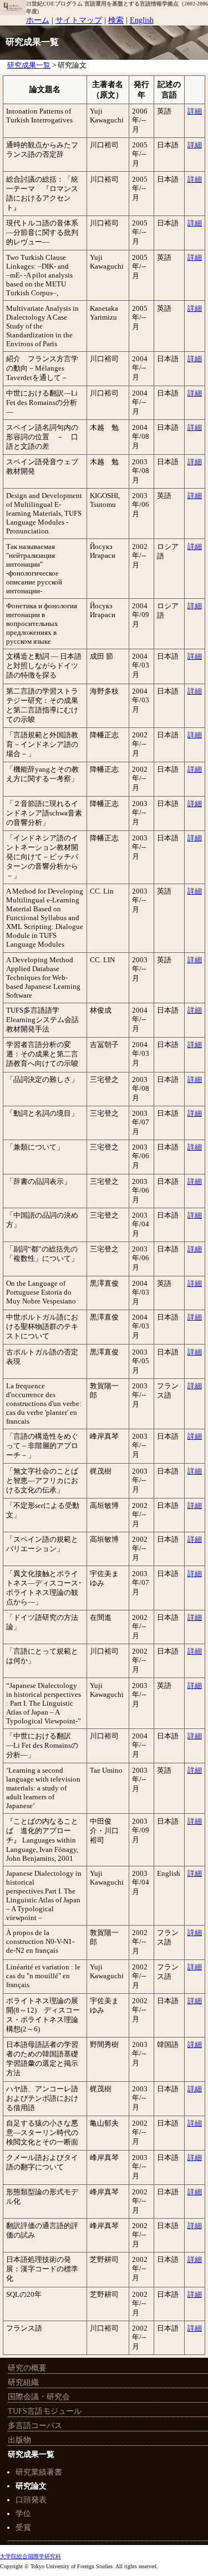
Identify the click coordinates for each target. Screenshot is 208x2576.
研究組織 (23, 2382)
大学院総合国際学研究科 (31, 2556)
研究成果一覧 (29, 65)
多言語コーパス (35, 2426)
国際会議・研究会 (39, 2397)
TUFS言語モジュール (45, 2411)
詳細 (195, 111)
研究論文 (31, 2486)
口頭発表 (31, 2500)
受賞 (23, 2528)
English (142, 20)
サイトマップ (79, 20)
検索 (116, 20)
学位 (23, 2514)
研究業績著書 (39, 2472)
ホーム (38, 20)
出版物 (19, 2440)
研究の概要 (27, 2368)
